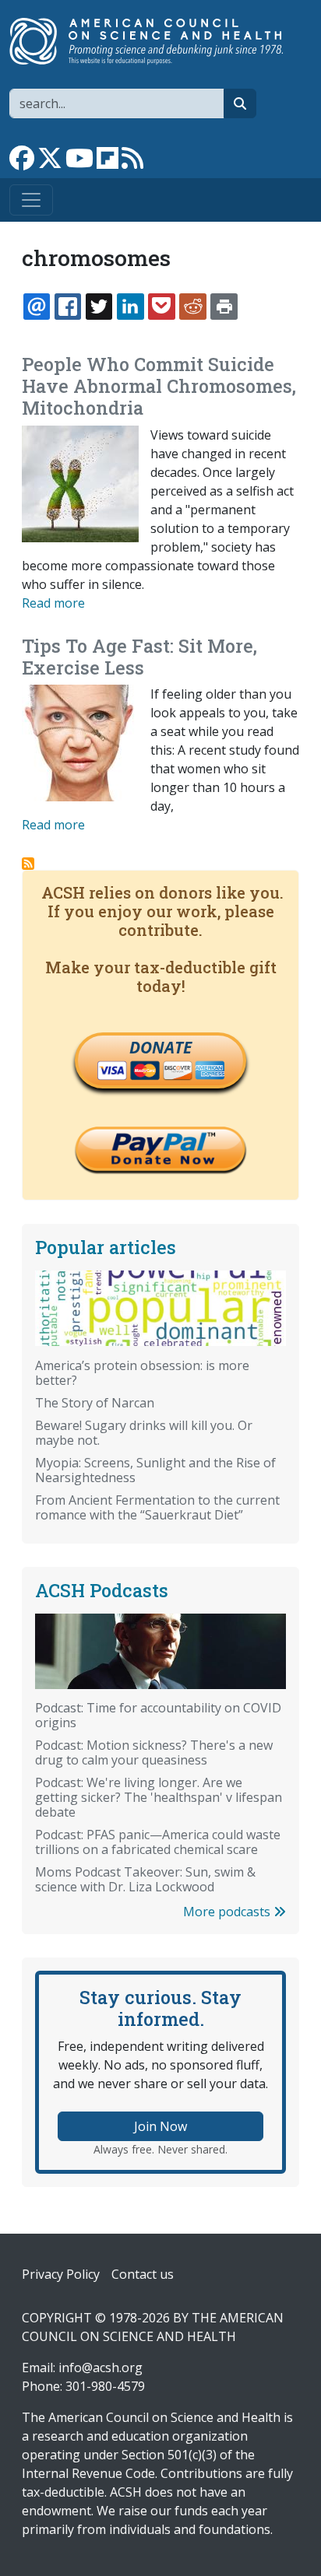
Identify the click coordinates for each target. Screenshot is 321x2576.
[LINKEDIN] (130, 307)
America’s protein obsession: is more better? (142, 1373)
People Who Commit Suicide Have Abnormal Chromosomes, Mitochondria (159, 386)
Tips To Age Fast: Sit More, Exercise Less (139, 657)
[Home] (154, 41)
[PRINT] (224, 307)
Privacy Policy (61, 2274)
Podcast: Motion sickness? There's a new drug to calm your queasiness (154, 1752)
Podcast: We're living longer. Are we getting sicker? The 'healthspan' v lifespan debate (159, 1797)
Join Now (160, 2126)
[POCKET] (161, 307)
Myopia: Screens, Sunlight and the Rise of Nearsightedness (155, 1470)
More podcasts (228, 1912)
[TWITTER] (99, 307)
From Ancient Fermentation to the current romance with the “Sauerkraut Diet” (157, 1507)
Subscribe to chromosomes (28, 864)
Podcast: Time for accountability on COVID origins (158, 1715)
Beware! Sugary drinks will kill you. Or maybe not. (144, 1433)
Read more (53, 603)
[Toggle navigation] (31, 200)
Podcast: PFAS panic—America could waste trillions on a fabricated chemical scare (158, 1842)
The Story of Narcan (95, 1403)
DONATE (160, 1047)
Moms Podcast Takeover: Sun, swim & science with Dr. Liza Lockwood (145, 1879)
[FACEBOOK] (68, 307)
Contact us (143, 2274)
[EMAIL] (37, 307)
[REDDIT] (192, 307)
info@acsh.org (101, 2367)
